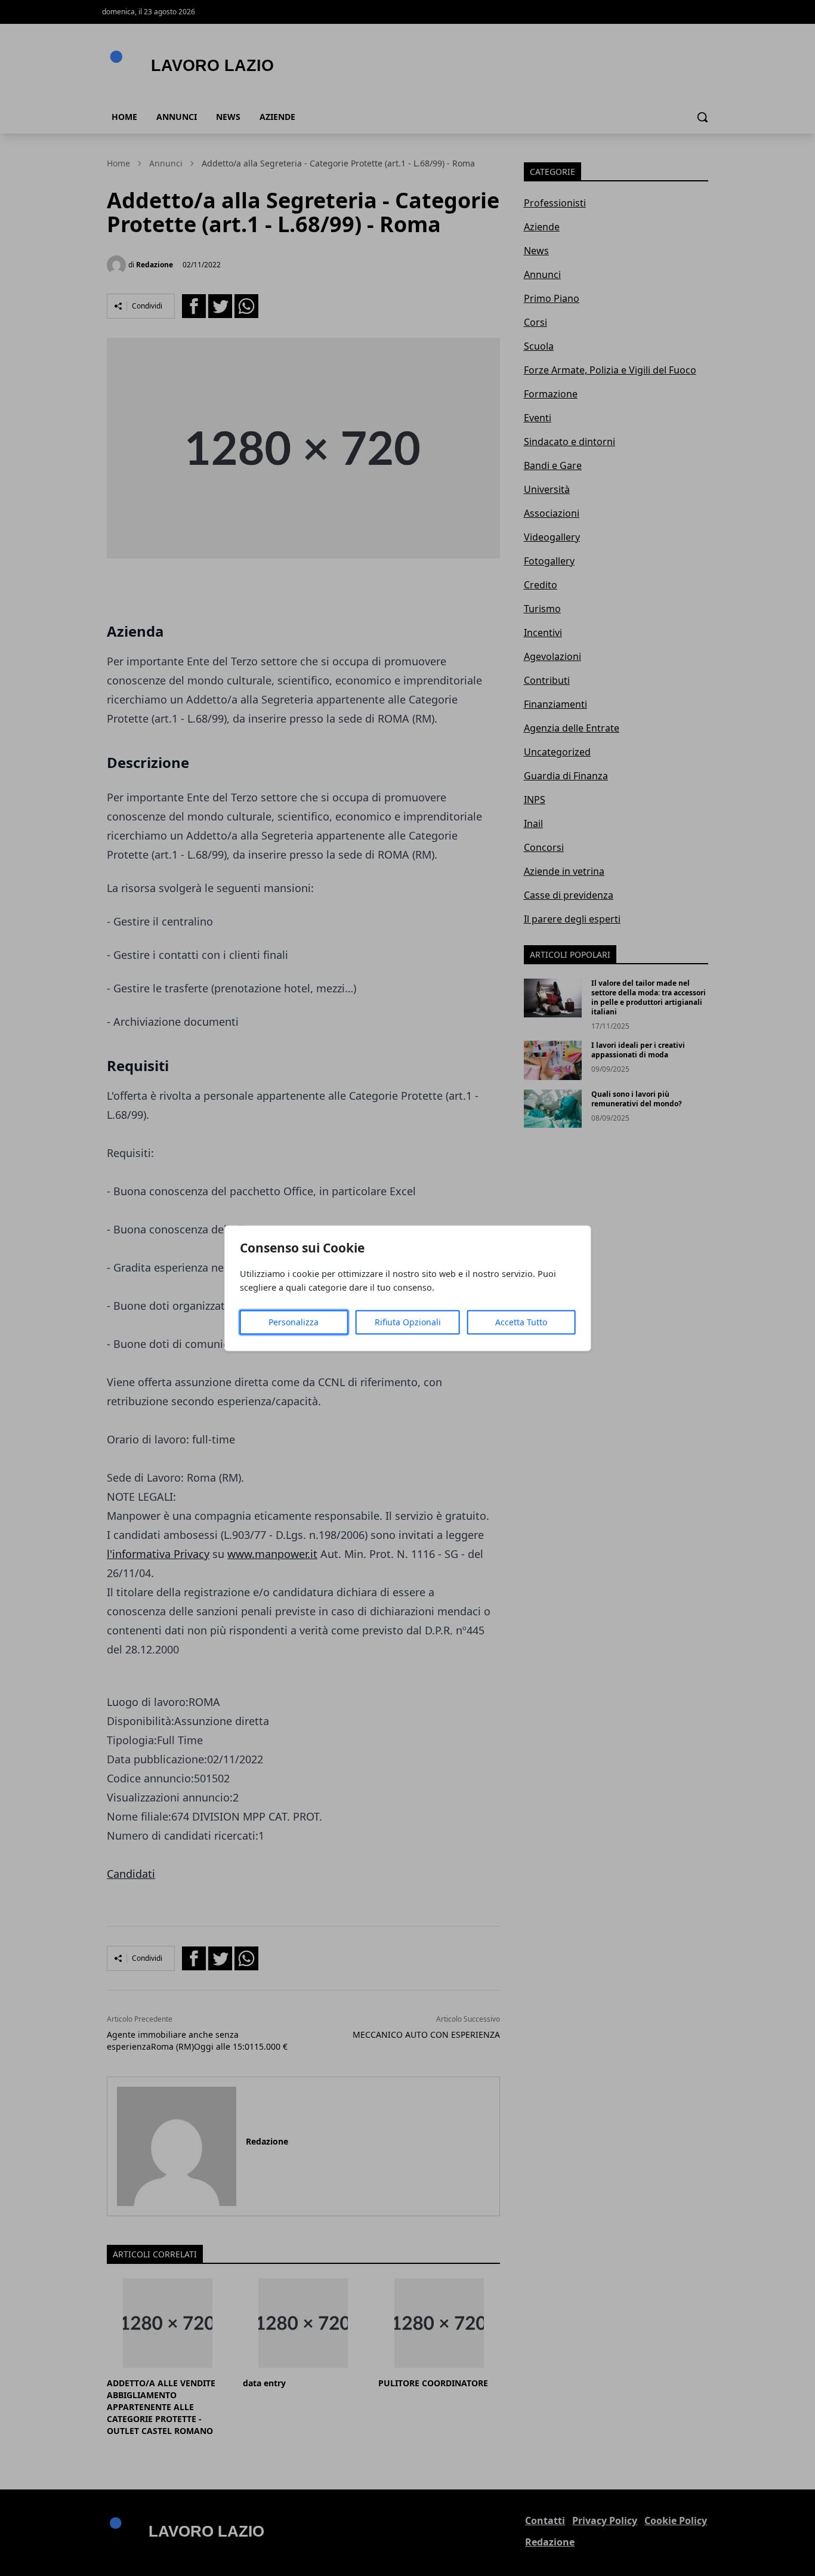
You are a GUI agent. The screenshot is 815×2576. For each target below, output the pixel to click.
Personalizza (294, 1322)
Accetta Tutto (521, 1322)
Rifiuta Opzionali (408, 1322)
